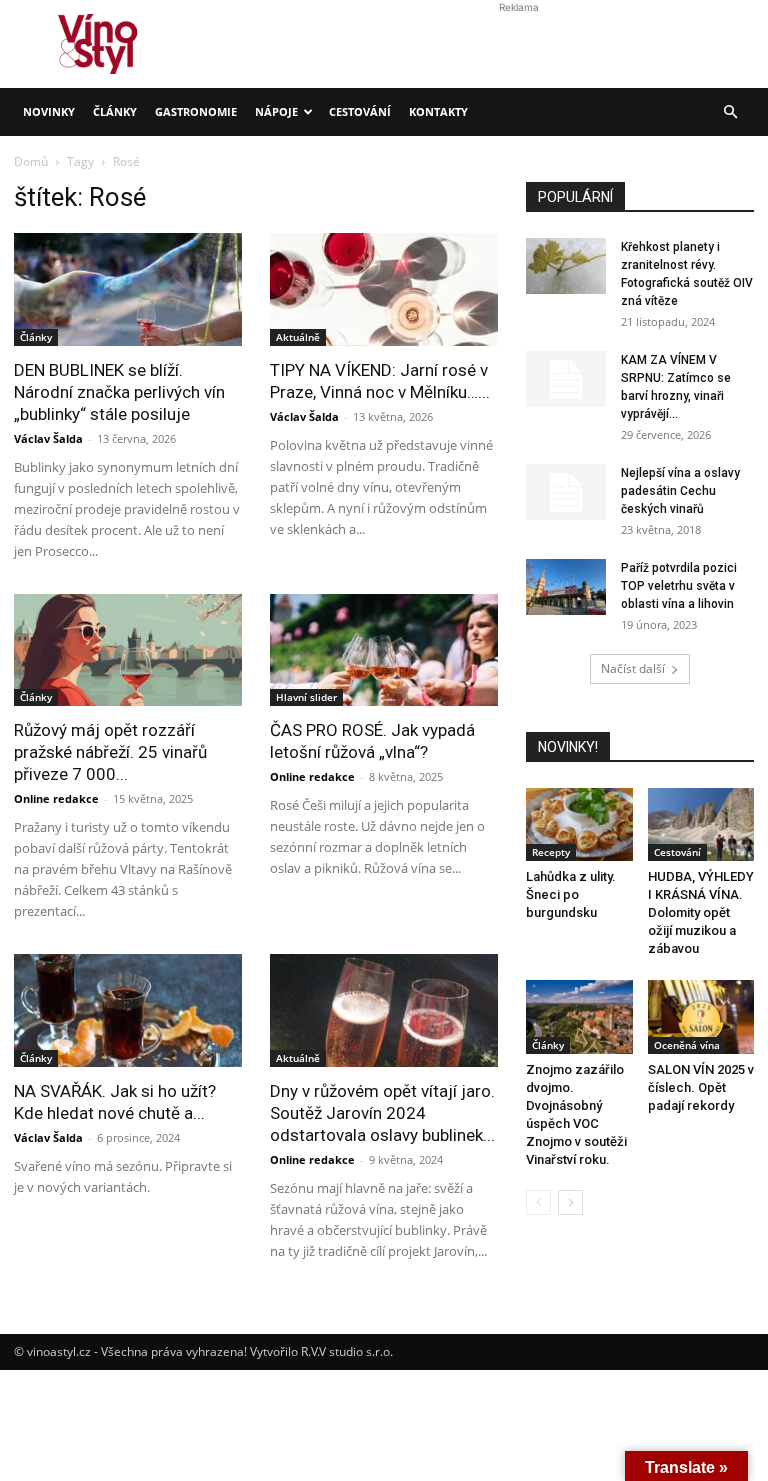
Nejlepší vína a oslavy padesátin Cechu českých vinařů (680, 491)
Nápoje (276, 111)
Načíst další (633, 668)
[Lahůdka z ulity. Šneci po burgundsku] (579, 824)
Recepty (551, 852)
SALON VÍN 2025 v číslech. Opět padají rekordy (701, 1087)
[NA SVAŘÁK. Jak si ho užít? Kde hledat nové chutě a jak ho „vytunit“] (128, 1010)
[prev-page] (538, 1202)
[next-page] (570, 1202)
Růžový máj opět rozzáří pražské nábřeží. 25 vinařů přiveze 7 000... (110, 752)
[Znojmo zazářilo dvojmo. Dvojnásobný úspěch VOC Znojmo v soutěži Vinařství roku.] (579, 1016)
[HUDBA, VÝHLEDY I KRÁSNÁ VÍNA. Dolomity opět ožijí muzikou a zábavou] (701, 824)
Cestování (360, 111)
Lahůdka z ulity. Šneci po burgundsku (571, 894)
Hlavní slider (306, 697)
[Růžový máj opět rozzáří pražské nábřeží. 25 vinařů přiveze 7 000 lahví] (128, 650)
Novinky (49, 111)
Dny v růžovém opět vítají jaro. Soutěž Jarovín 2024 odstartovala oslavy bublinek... (382, 1113)
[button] (730, 112)
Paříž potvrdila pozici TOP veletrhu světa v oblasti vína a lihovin (679, 586)
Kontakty (438, 111)
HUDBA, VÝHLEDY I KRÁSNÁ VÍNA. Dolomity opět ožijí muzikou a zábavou (701, 912)
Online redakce (56, 798)
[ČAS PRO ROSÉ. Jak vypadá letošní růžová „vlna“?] (384, 650)
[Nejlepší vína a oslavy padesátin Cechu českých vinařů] (566, 492)
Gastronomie (196, 111)
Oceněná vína (687, 1045)
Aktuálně (298, 1058)
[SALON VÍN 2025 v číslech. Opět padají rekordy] (701, 1016)
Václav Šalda (48, 438)
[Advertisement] (384, 286)
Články (115, 111)
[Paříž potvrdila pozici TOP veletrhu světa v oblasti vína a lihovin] (566, 587)
